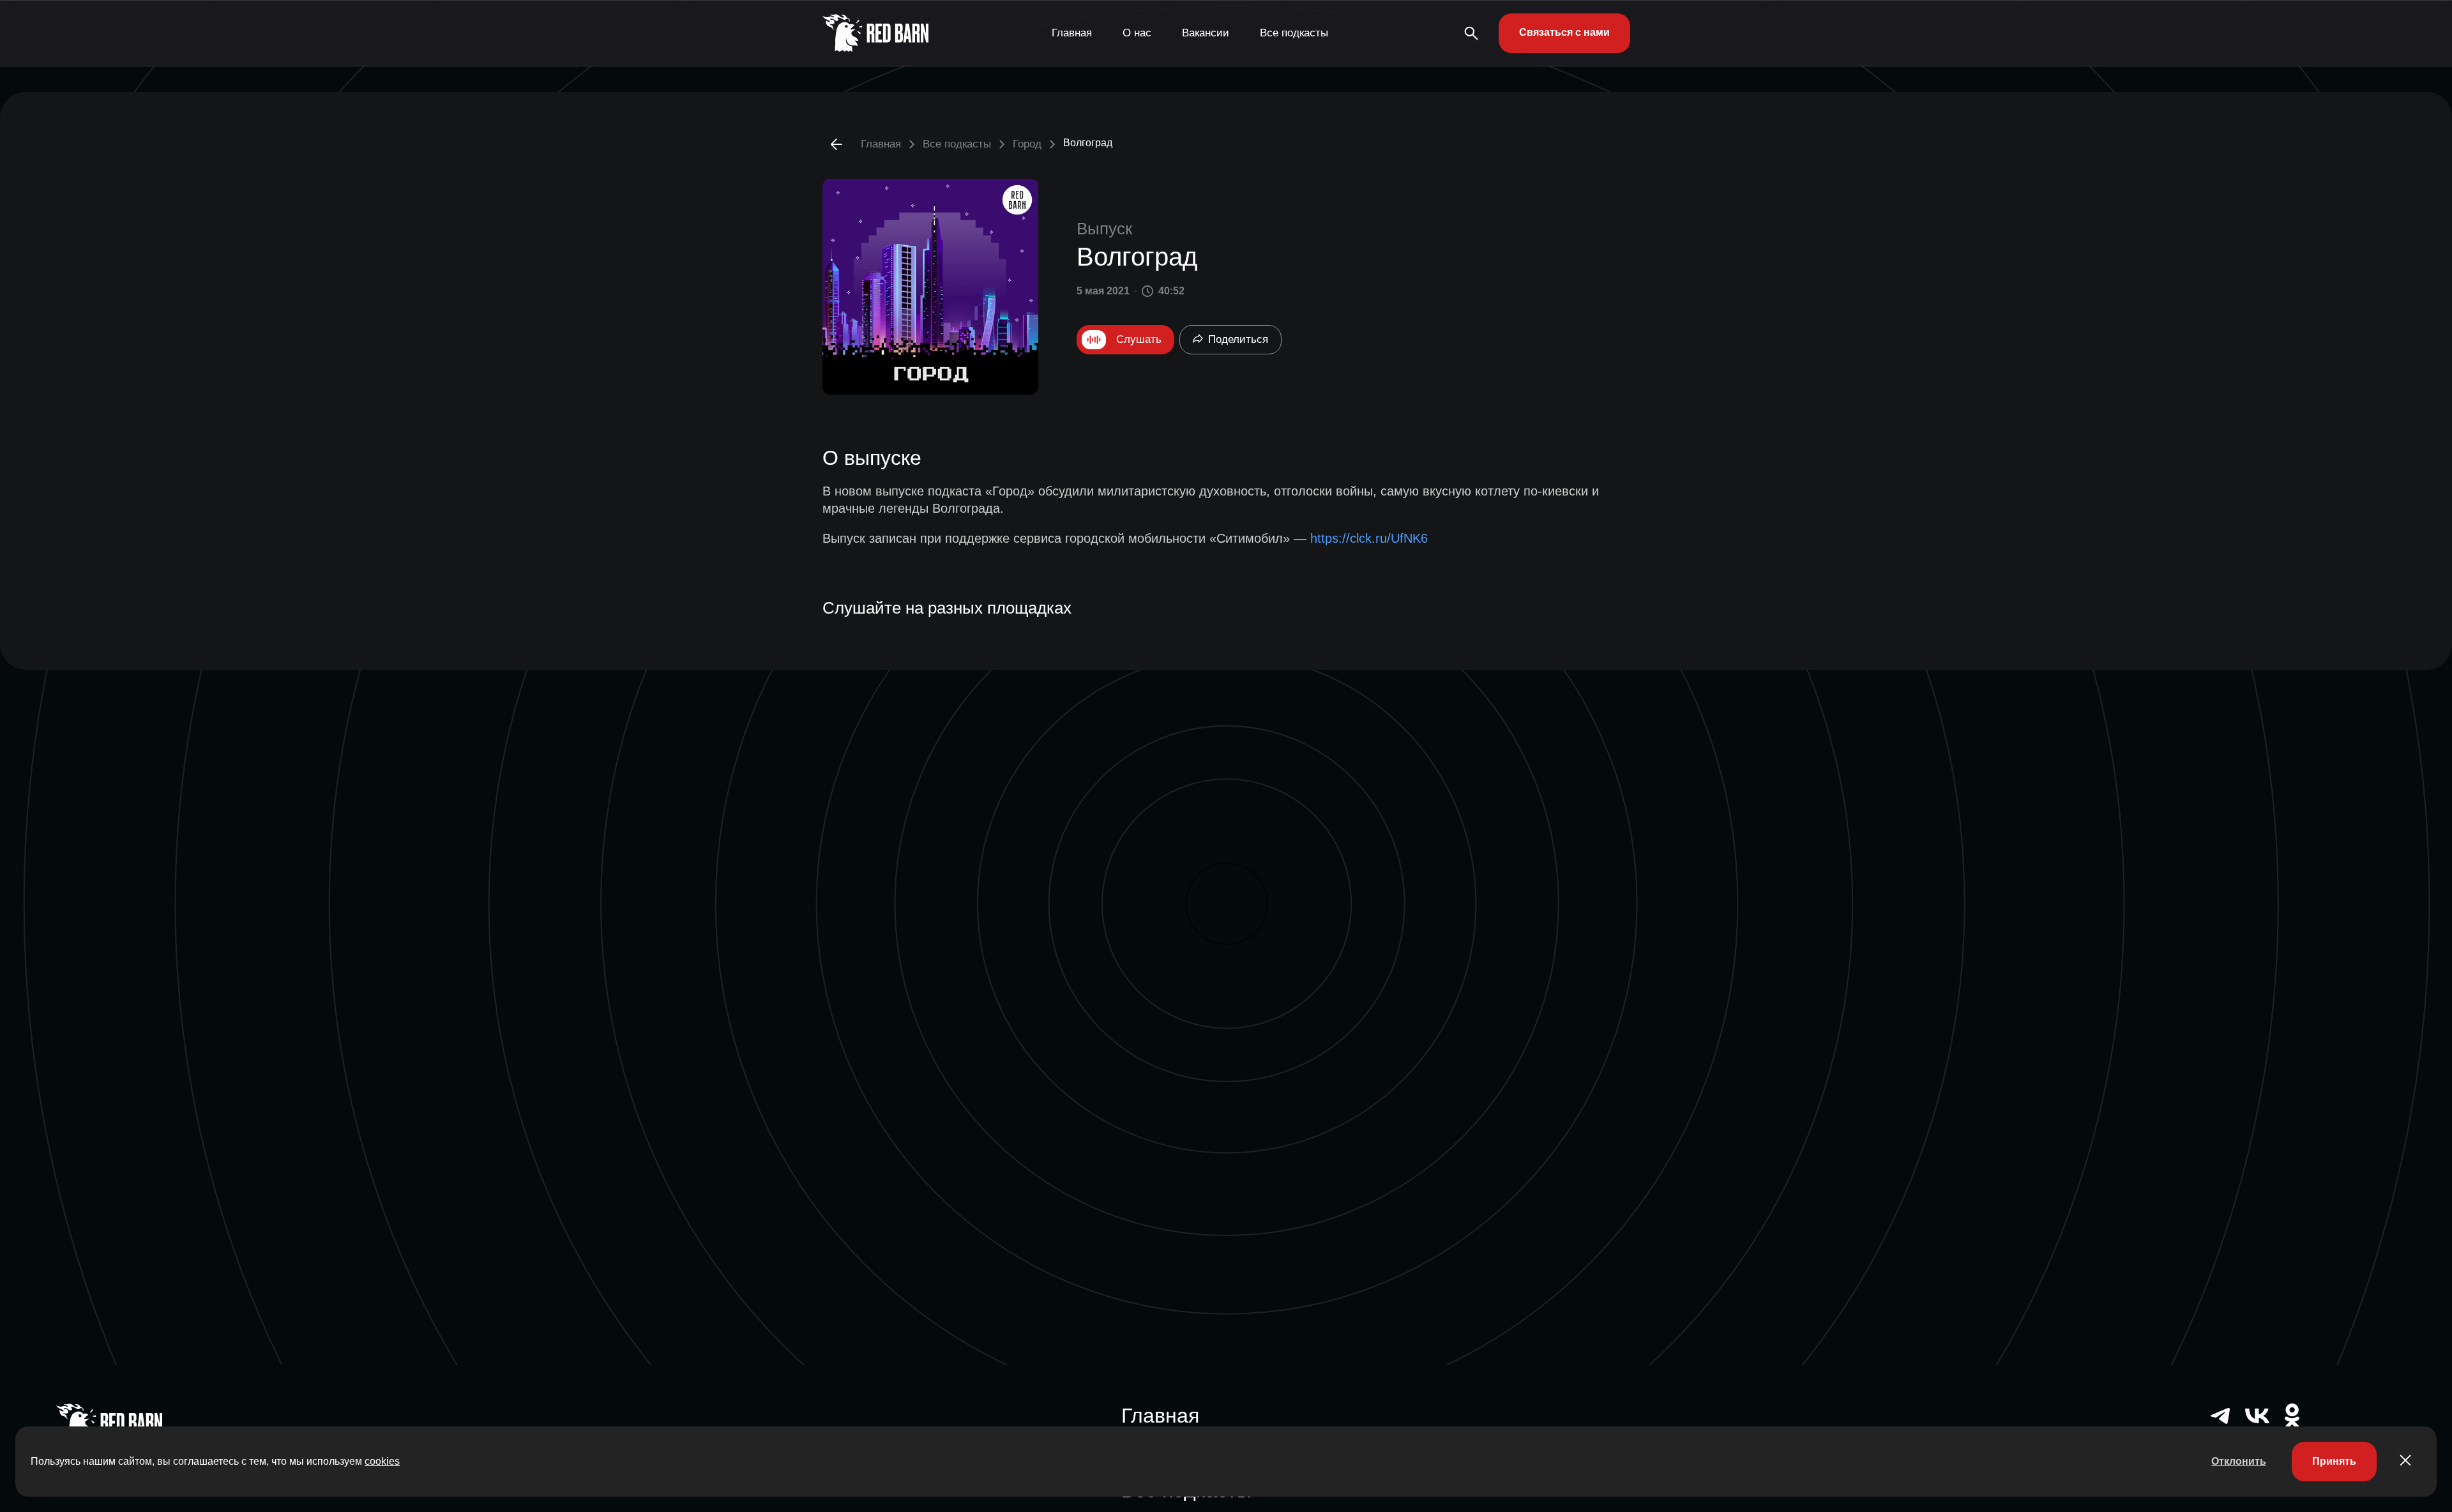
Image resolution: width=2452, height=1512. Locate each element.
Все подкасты (1294, 33)
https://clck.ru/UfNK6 (1369, 538)
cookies (382, 1461)
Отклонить (2239, 1461)
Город (1027, 144)
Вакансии (1206, 33)
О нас (1137, 33)
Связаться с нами (1564, 32)
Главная (1072, 33)
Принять (2334, 1461)
